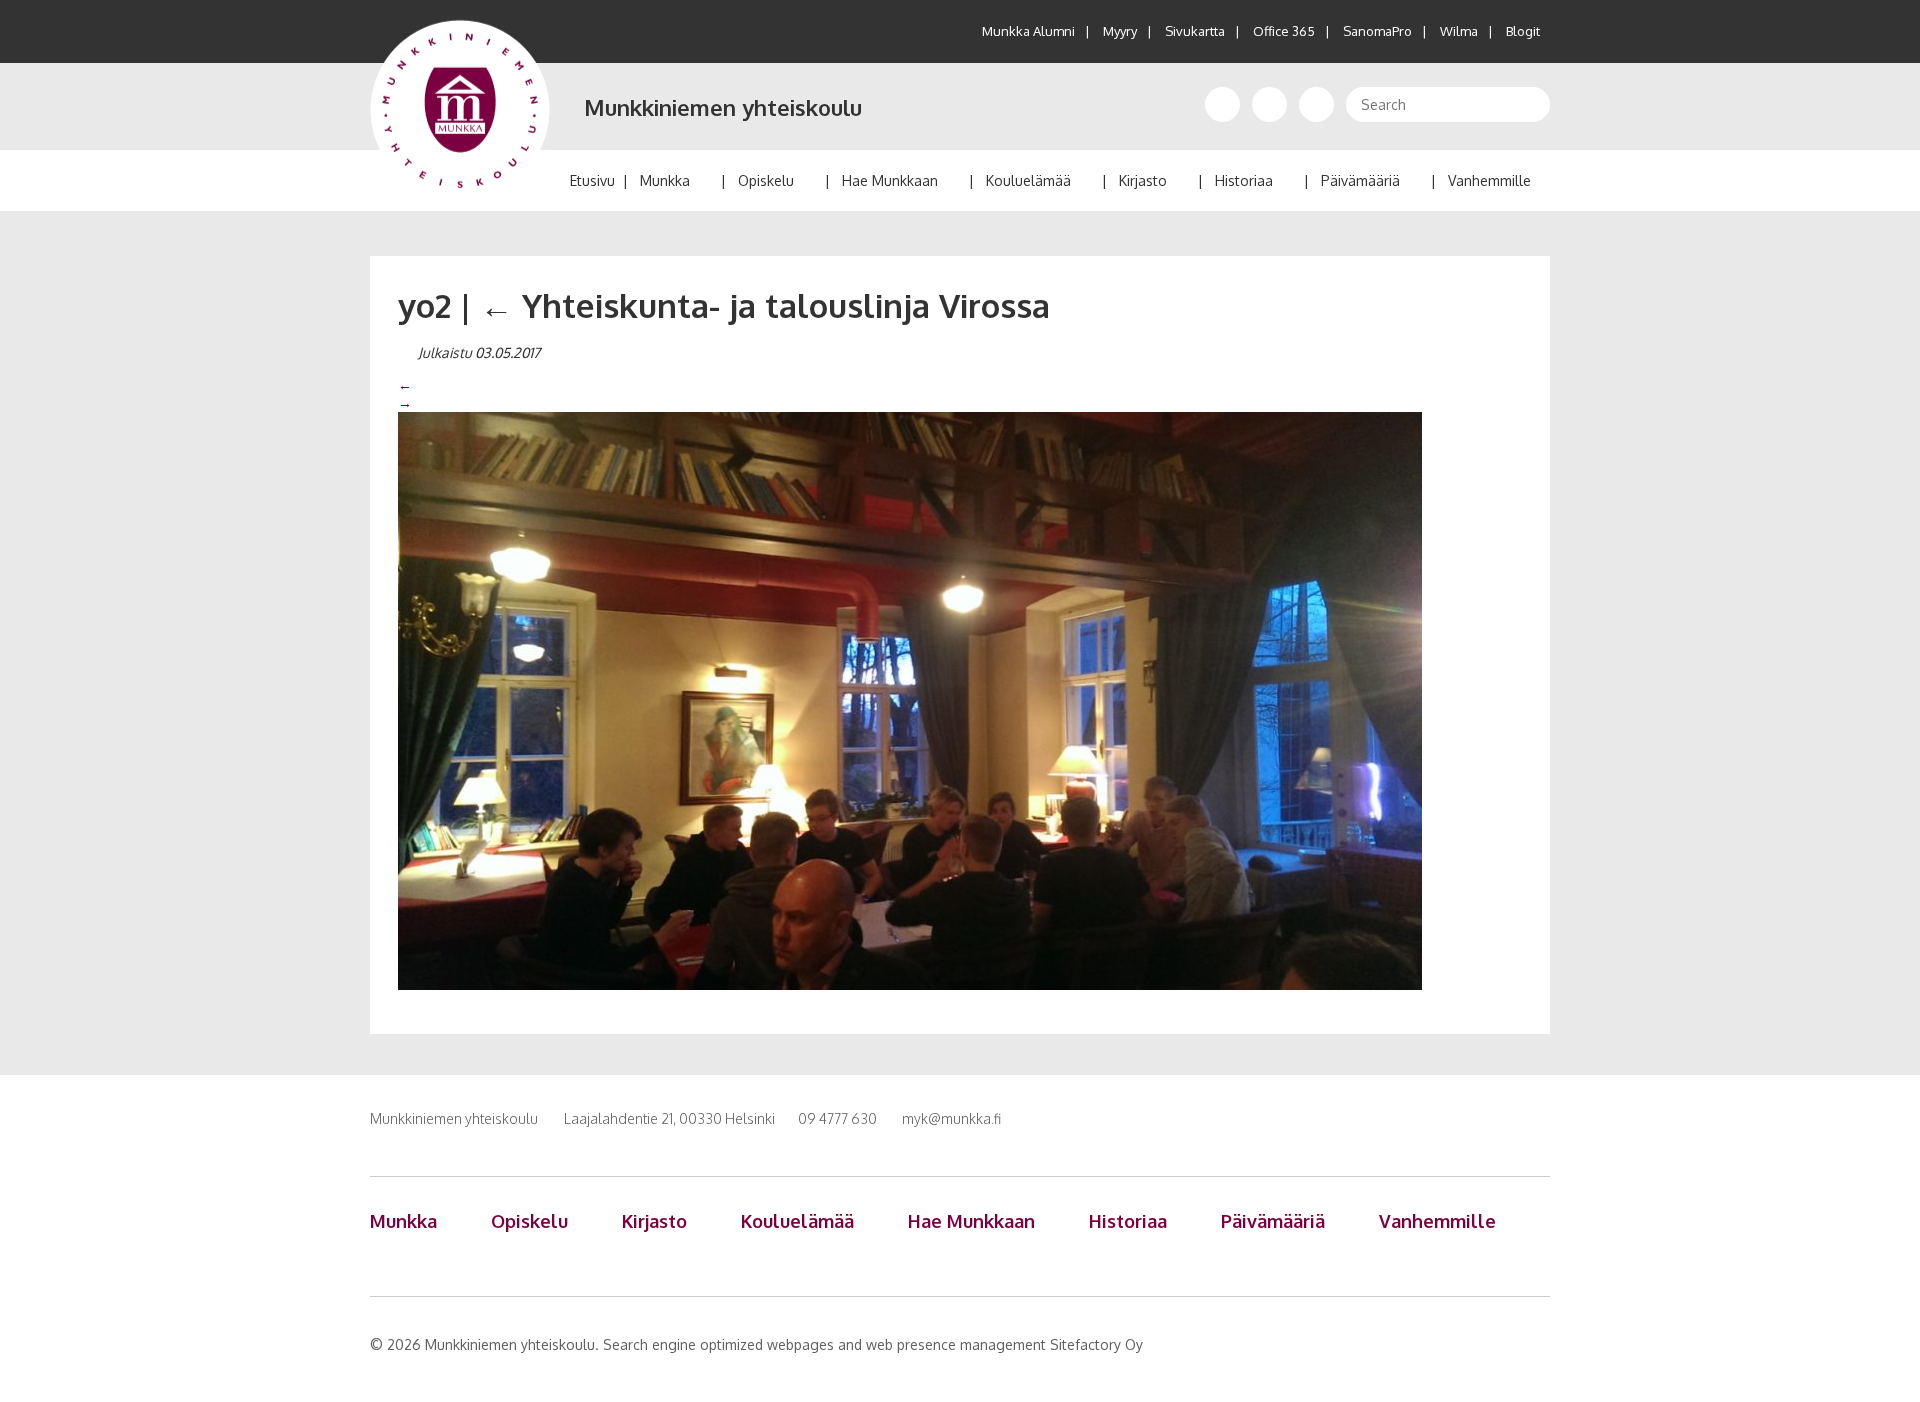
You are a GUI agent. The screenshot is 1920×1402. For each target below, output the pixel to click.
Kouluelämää (1028, 180)
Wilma (1459, 31)
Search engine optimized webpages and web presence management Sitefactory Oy (873, 1344)
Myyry (1120, 31)
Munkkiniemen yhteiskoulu (723, 107)
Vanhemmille (1489, 180)
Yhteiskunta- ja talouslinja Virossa (765, 305)
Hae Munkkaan (890, 180)
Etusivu (592, 180)
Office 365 (1284, 31)
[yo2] (910, 700)
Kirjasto (1143, 180)
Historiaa (1244, 180)
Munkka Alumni (1028, 31)
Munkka (665, 180)
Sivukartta (1195, 31)
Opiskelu (766, 180)
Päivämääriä (1360, 180)
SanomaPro (1377, 31)
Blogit (1523, 31)
